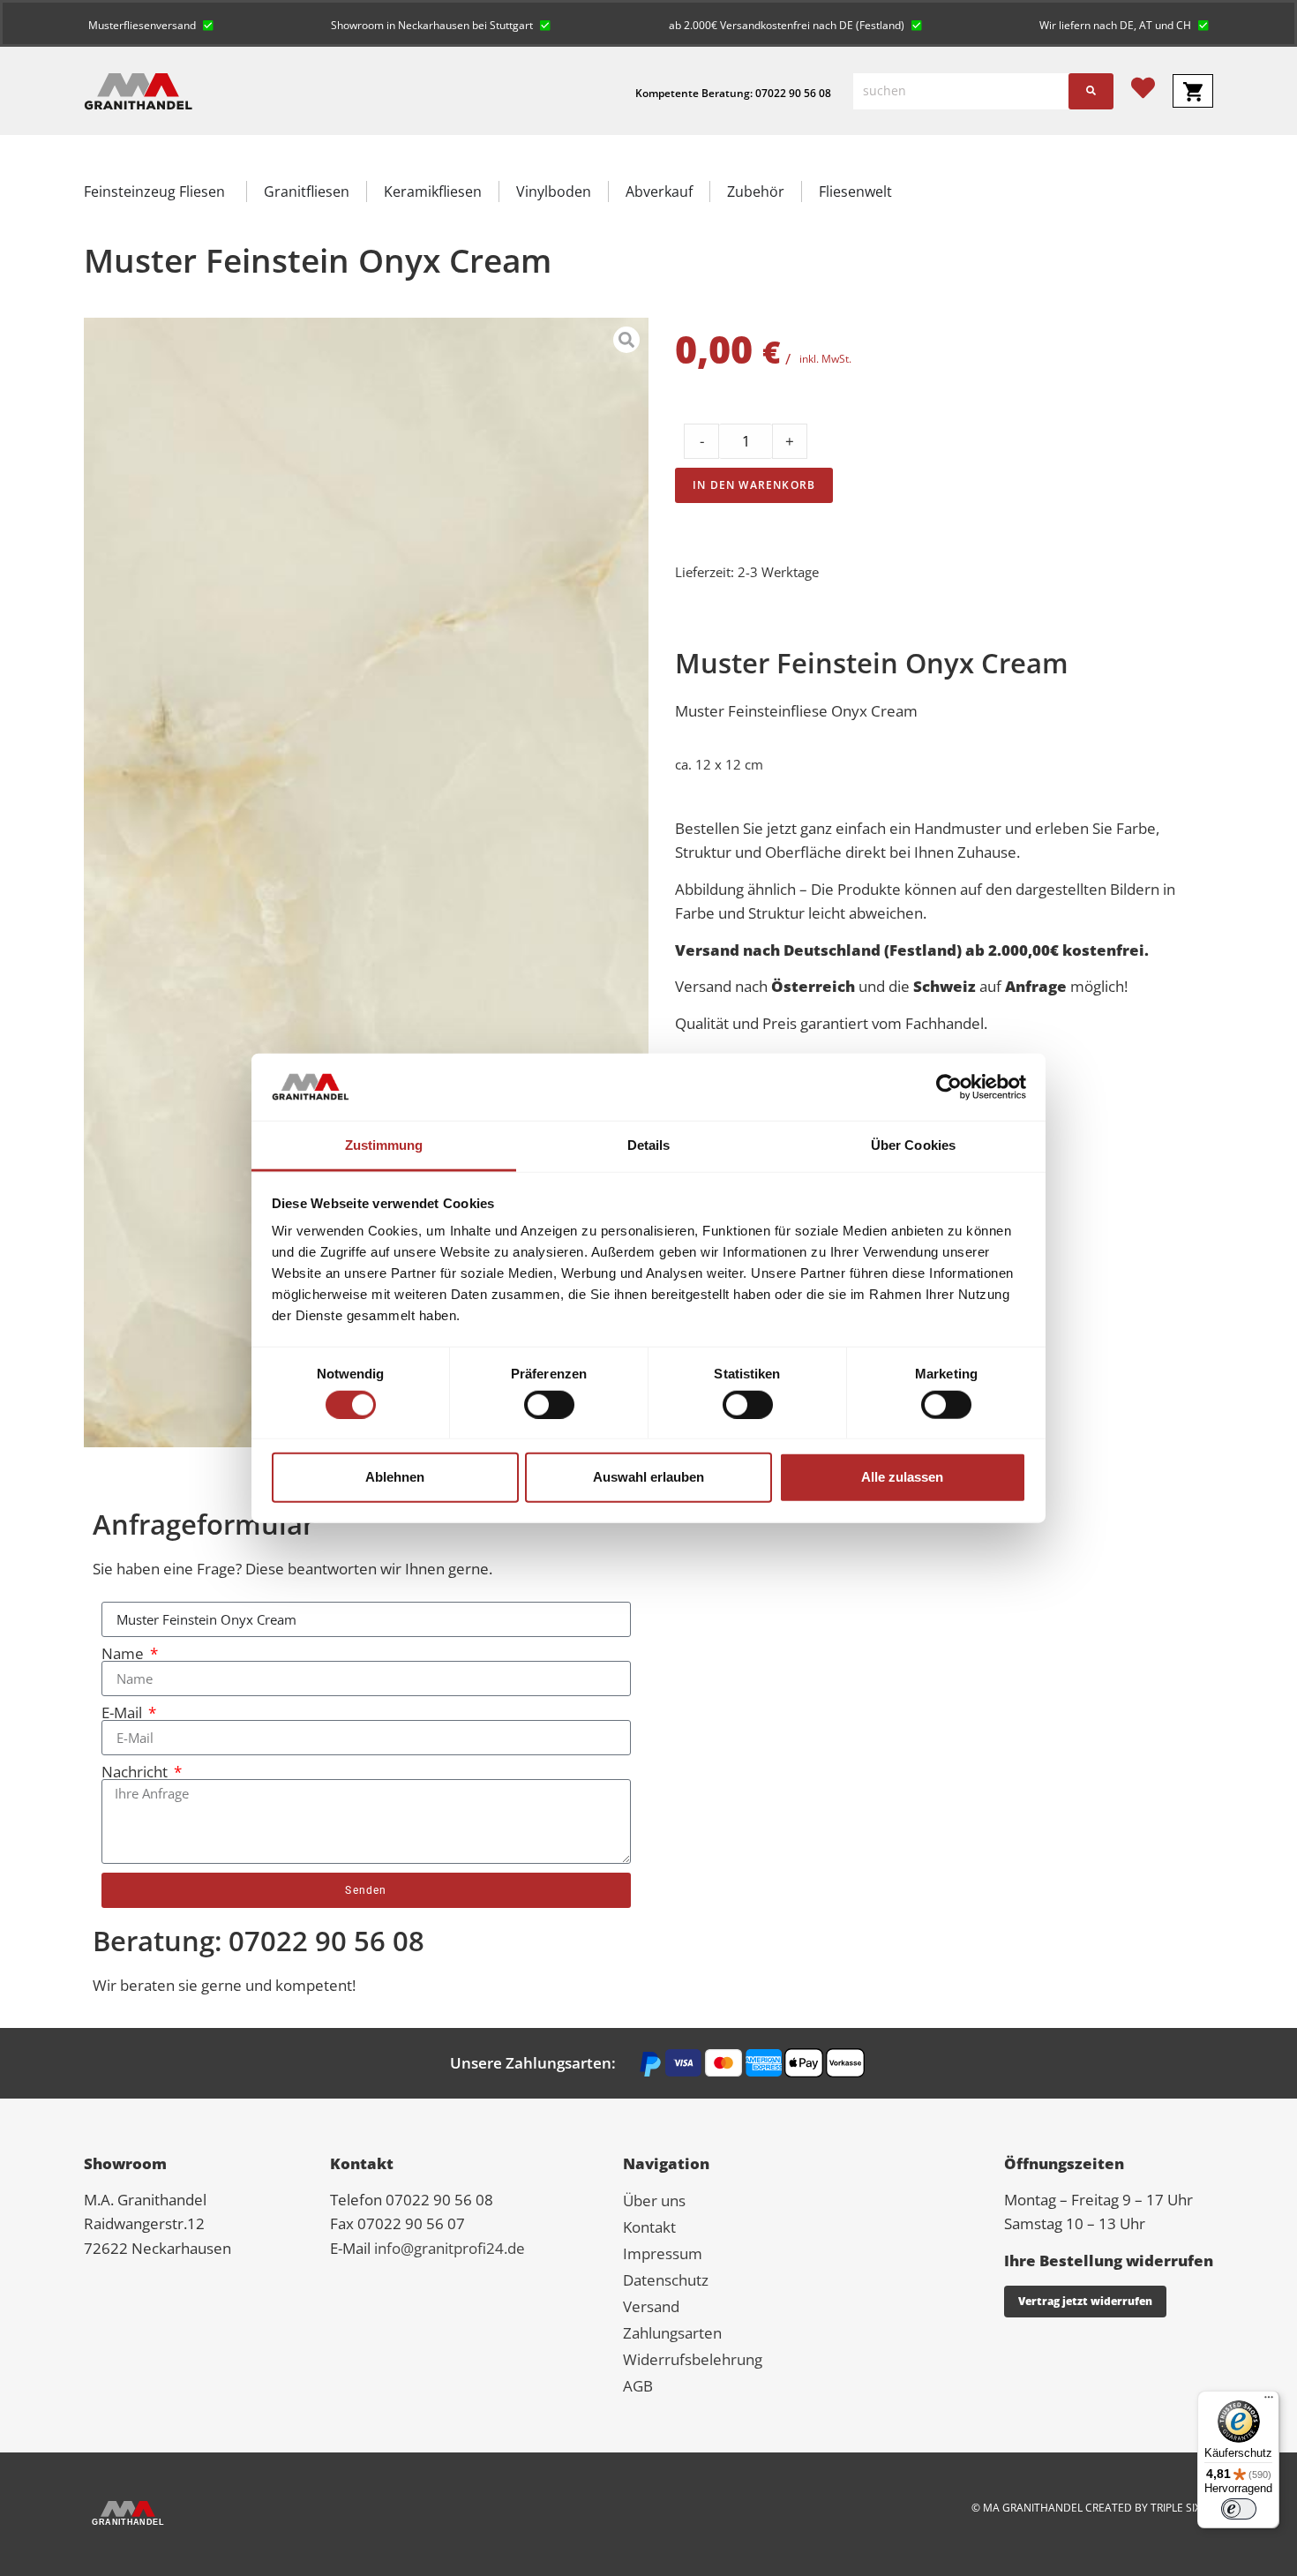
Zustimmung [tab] (384, 1145)
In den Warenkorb (754, 485)
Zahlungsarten (672, 2333)
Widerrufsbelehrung (693, 2359)
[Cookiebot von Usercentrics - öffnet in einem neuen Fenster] (949, 1087)
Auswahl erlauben (648, 1477)
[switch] (549, 1404)
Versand (651, 2306)
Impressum (663, 2253)
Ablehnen (395, 1477)
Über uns (654, 2200)
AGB (638, 2386)
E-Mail (124, 1712)
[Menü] (1269, 2401)
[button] (151, 23)
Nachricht (136, 1772)
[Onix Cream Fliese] (366, 882)
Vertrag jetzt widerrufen (1085, 2301)
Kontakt (649, 2227)
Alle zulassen (902, 1477)
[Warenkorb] (1193, 91)
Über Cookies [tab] (913, 1145)
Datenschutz (666, 2280)
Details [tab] (649, 1145)
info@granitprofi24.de (450, 2248)
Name (124, 1653)
